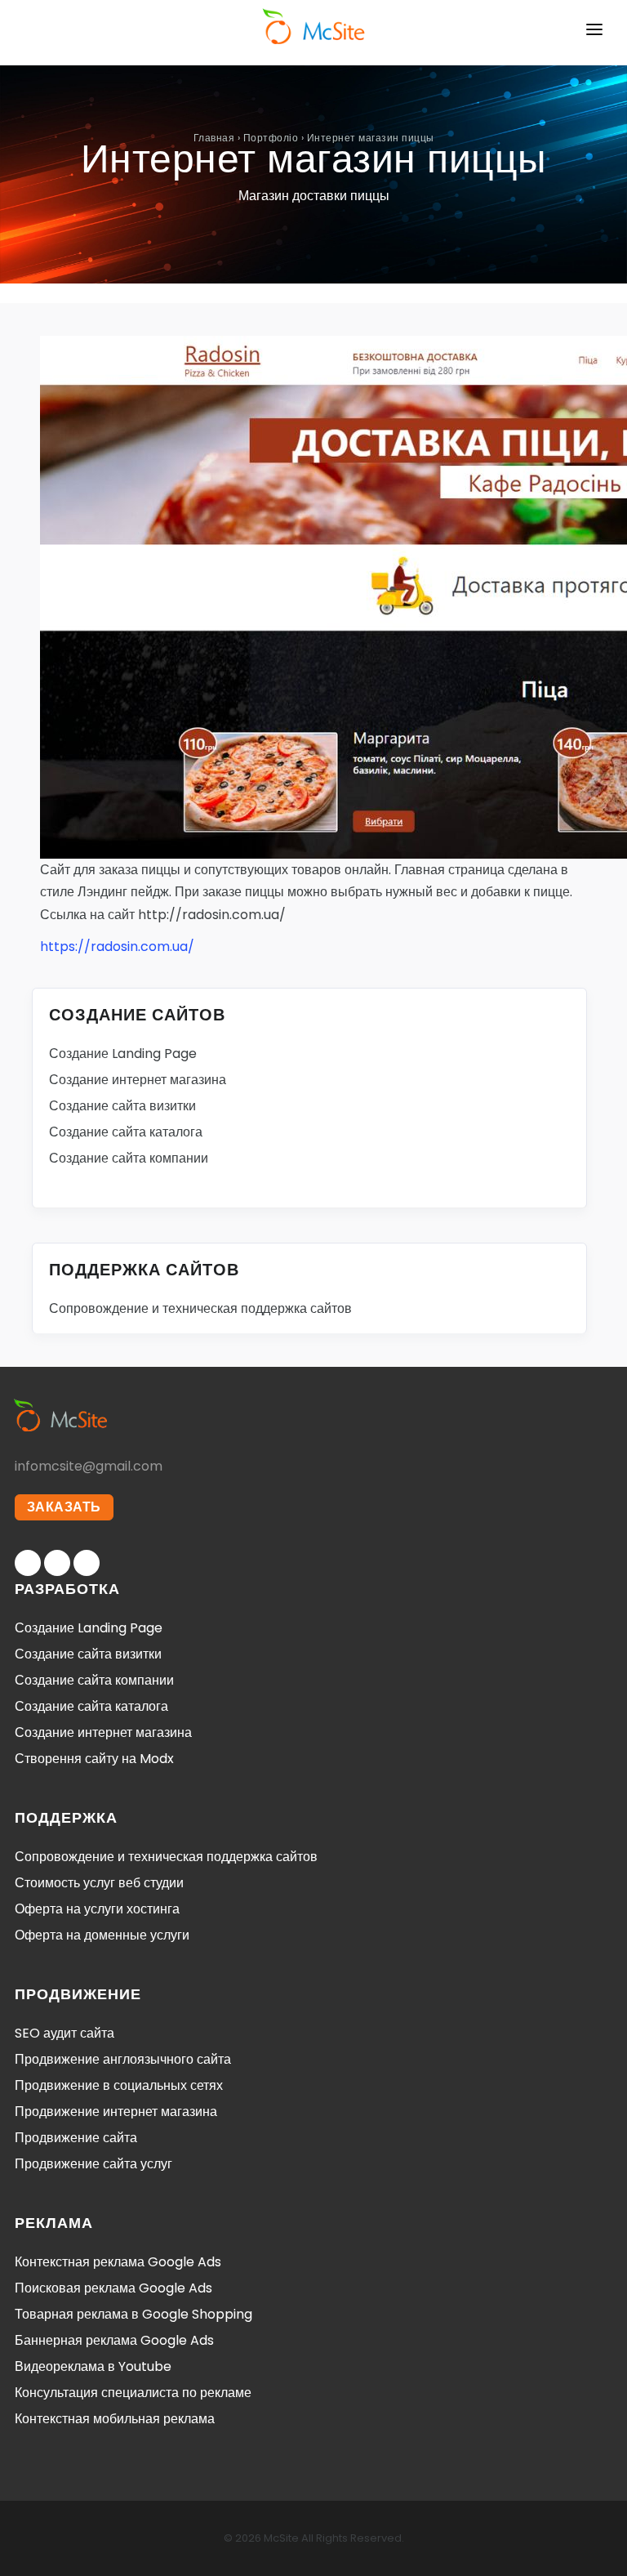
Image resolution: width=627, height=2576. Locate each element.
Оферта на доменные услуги (102, 1935)
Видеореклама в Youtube (93, 2366)
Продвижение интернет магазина (116, 2112)
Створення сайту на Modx (94, 1759)
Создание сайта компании (129, 1158)
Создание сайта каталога (126, 1132)
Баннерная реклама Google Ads (114, 2340)
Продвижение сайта (76, 2138)
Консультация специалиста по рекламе (133, 2393)
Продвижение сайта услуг (93, 2164)
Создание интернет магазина (138, 1080)
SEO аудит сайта (64, 2033)
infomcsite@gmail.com (89, 1466)
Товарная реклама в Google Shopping (133, 2314)
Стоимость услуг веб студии (99, 1883)
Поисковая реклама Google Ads (113, 2288)
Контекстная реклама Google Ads (118, 2262)
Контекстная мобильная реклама (115, 2419)
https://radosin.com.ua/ (117, 946)
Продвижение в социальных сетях (119, 2085)
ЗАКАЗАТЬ (64, 1507)
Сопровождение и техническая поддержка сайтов (200, 1308)
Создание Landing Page (123, 1054)
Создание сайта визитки (122, 1106)
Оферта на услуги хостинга (97, 1909)
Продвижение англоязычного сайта (123, 2059)
